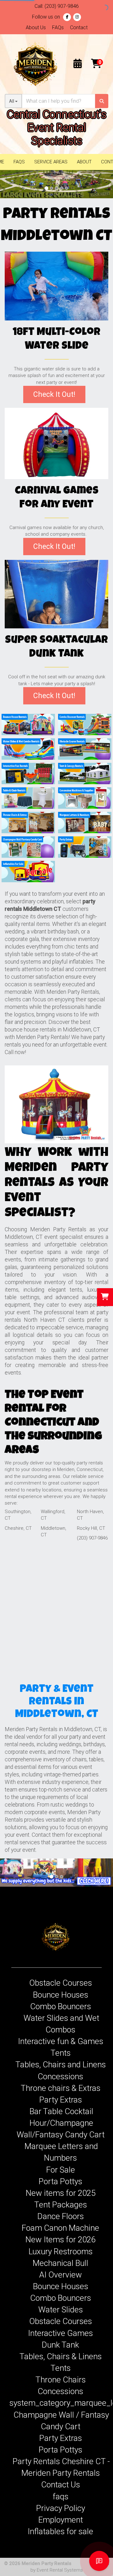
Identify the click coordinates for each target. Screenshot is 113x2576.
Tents (61, 2053)
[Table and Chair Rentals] (28, 798)
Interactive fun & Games (61, 2041)
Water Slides (61, 2310)
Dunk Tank (60, 2345)
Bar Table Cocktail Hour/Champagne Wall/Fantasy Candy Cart (61, 2123)
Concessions (60, 2076)
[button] (8, 184)
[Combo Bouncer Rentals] (85, 724)
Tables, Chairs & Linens (61, 2356)
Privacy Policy (61, 2508)
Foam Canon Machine (60, 2228)
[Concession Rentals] (85, 798)
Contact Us (61, 2485)
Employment (61, 2520)
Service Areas (51, 162)
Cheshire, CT (18, 1528)
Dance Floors (61, 2216)
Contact (79, 27)
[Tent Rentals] (85, 773)
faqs (61, 2497)
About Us (36, 27)
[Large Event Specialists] (56, 184)
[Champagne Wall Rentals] (28, 847)
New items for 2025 (61, 2193)
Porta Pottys (60, 2181)
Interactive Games (60, 2333)
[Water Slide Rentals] (28, 749)
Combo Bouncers (61, 2006)
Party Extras (61, 2100)
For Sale (61, 2170)
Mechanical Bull (60, 2263)
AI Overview (61, 2275)
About (84, 162)
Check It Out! (54, 394)
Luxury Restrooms (61, 2251)
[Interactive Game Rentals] (56, 443)
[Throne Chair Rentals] (28, 822)
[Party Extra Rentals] (85, 847)
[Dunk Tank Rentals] (56, 594)
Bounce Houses (61, 1995)
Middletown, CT (54, 1531)
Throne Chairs (61, 2380)
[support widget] (99, 2561)
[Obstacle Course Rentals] (85, 749)
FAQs (58, 27)
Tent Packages (61, 2205)
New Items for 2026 (60, 2240)
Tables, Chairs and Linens (61, 2065)
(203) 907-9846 (62, 6)
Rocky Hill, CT (91, 1528)
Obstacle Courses (61, 1983)
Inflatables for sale (60, 2531)
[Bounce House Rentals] (28, 724)
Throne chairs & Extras (61, 2088)
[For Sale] (28, 871)
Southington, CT (18, 1515)
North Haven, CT (90, 1515)
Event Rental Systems (60, 2570)
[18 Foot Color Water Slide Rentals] (56, 286)
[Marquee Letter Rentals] (85, 822)
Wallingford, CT (53, 1515)
